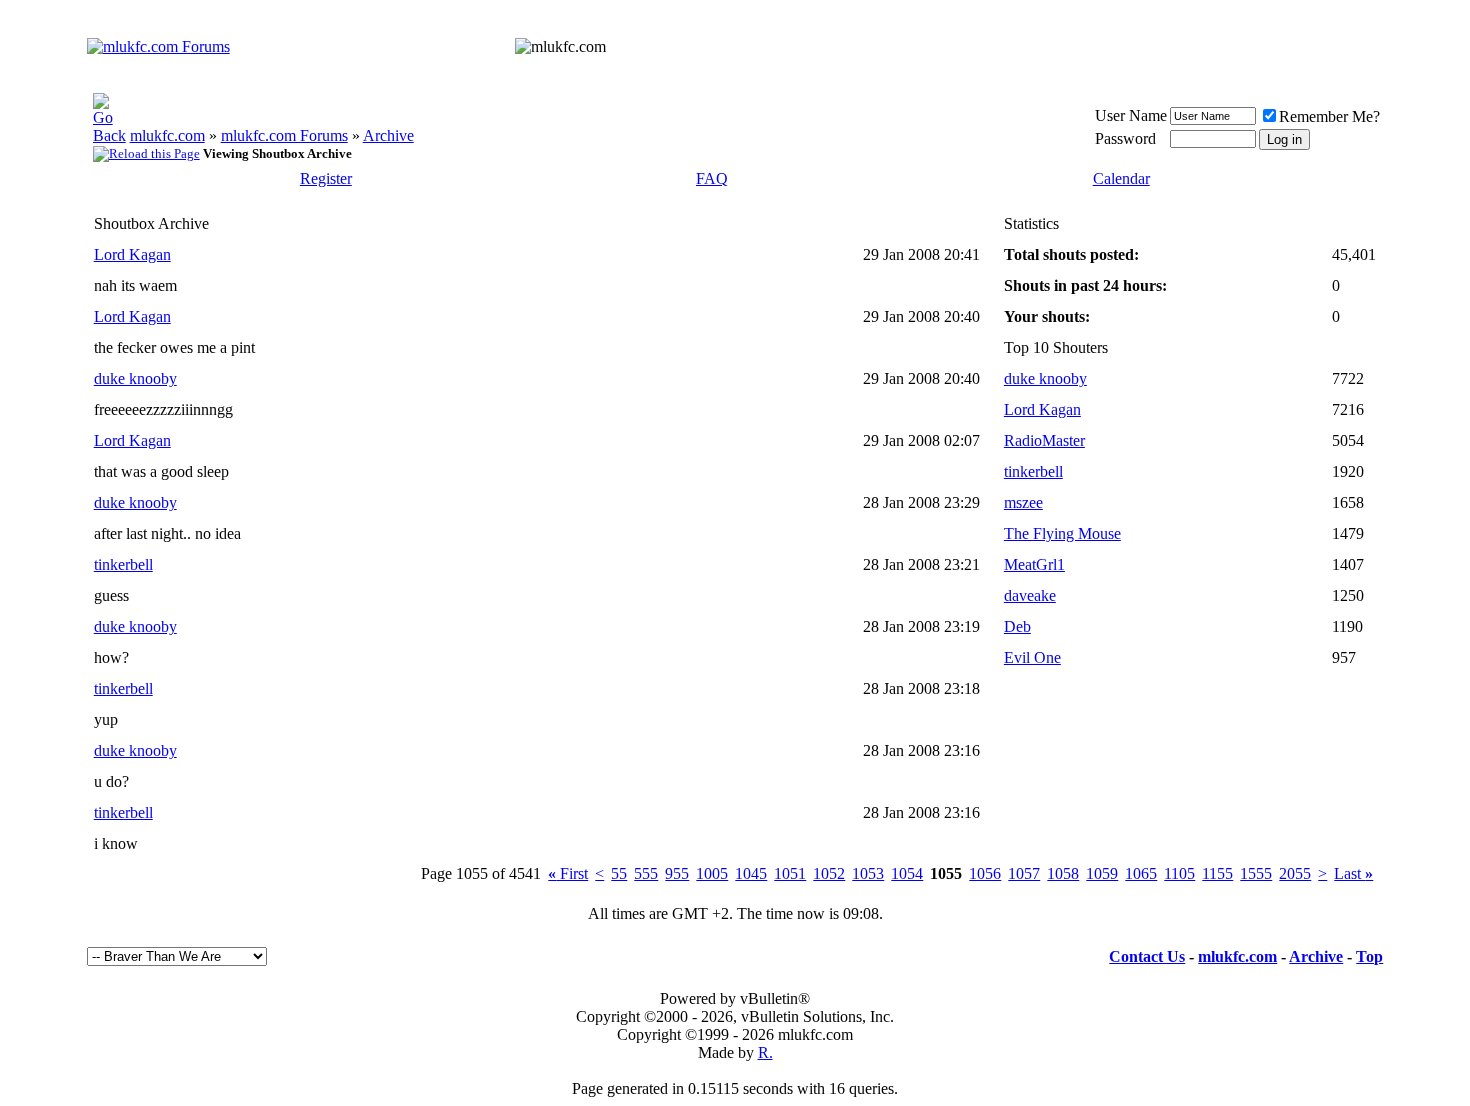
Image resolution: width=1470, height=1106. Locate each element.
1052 (829, 873)
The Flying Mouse (1062, 533)
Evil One (1032, 657)
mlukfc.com (167, 135)
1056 (985, 873)
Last (1353, 873)
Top (1369, 956)
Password (1125, 138)
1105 (1179, 873)
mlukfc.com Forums (284, 135)
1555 (1256, 873)
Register (326, 178)
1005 (712, 873)
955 (677, 873)
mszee (1023, 502)
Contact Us (1147, 956)
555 (646, 873)
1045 (751, 873)
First (568, 873)
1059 (1102, 873)
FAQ (712, 178)
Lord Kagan (132, 254)
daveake (1030, 595)
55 (619, 873)
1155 (1217, 873)
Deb (1017, 626)
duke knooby (135, 378)
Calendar (1121, 178)
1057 (1024, 873)
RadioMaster (1044, 440)
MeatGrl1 (1034, 564)
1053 (868, 873)
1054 (907, 873)
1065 (1141, 873)
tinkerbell (123, 564)
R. (765, 1052)
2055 (1295, 873)
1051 (790, 873)
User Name (1131, 115)
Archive (388, 135)
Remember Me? (1329, 116)
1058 (1063, 873)
